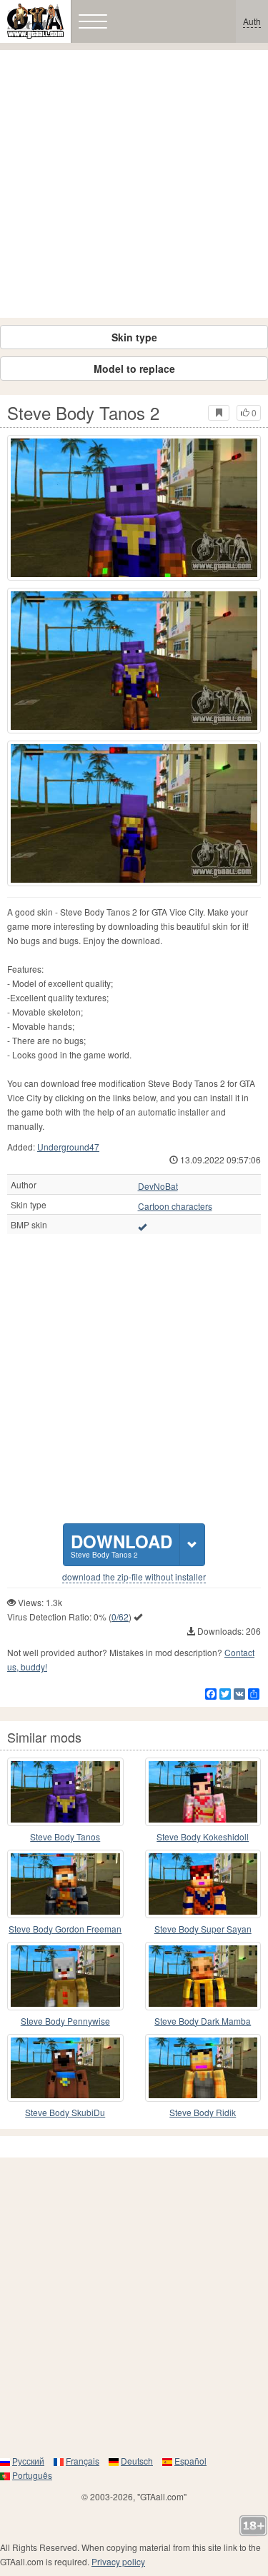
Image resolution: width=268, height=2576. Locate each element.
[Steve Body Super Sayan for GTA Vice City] (203, 1884)
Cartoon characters (175, 1206)
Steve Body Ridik (203, 2112)
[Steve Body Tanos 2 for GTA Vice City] (134, 508)
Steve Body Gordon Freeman (65, 1929)
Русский (28, 2461)
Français (83, 2461)
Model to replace (134, 369)
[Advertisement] (134, 184)
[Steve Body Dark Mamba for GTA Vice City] (203, 1976)
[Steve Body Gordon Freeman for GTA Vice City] (65, 1884)
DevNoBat (158, 1186)
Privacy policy (118, 2561)
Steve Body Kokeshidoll (203, 1836)
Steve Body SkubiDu (65, 2112)
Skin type (134, 337)
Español (190, 2461)
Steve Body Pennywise (65, 2021)
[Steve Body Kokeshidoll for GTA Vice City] (203, 1792)
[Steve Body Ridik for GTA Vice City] (203, 2068)
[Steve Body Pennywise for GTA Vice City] (65, 1976)
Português (32, 2475)
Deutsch (137, 2461)
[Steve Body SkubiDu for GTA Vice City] (65, 2068)
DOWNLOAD (121, 1544)
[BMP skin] (142, 1226)
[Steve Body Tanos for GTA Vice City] (65, 1792)
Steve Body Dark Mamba (203, 2021)
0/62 (120, 1617)
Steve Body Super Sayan (203, 1929)
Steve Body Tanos (65, 1836)
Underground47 (68, 1147)
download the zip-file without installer (134, 1577)
